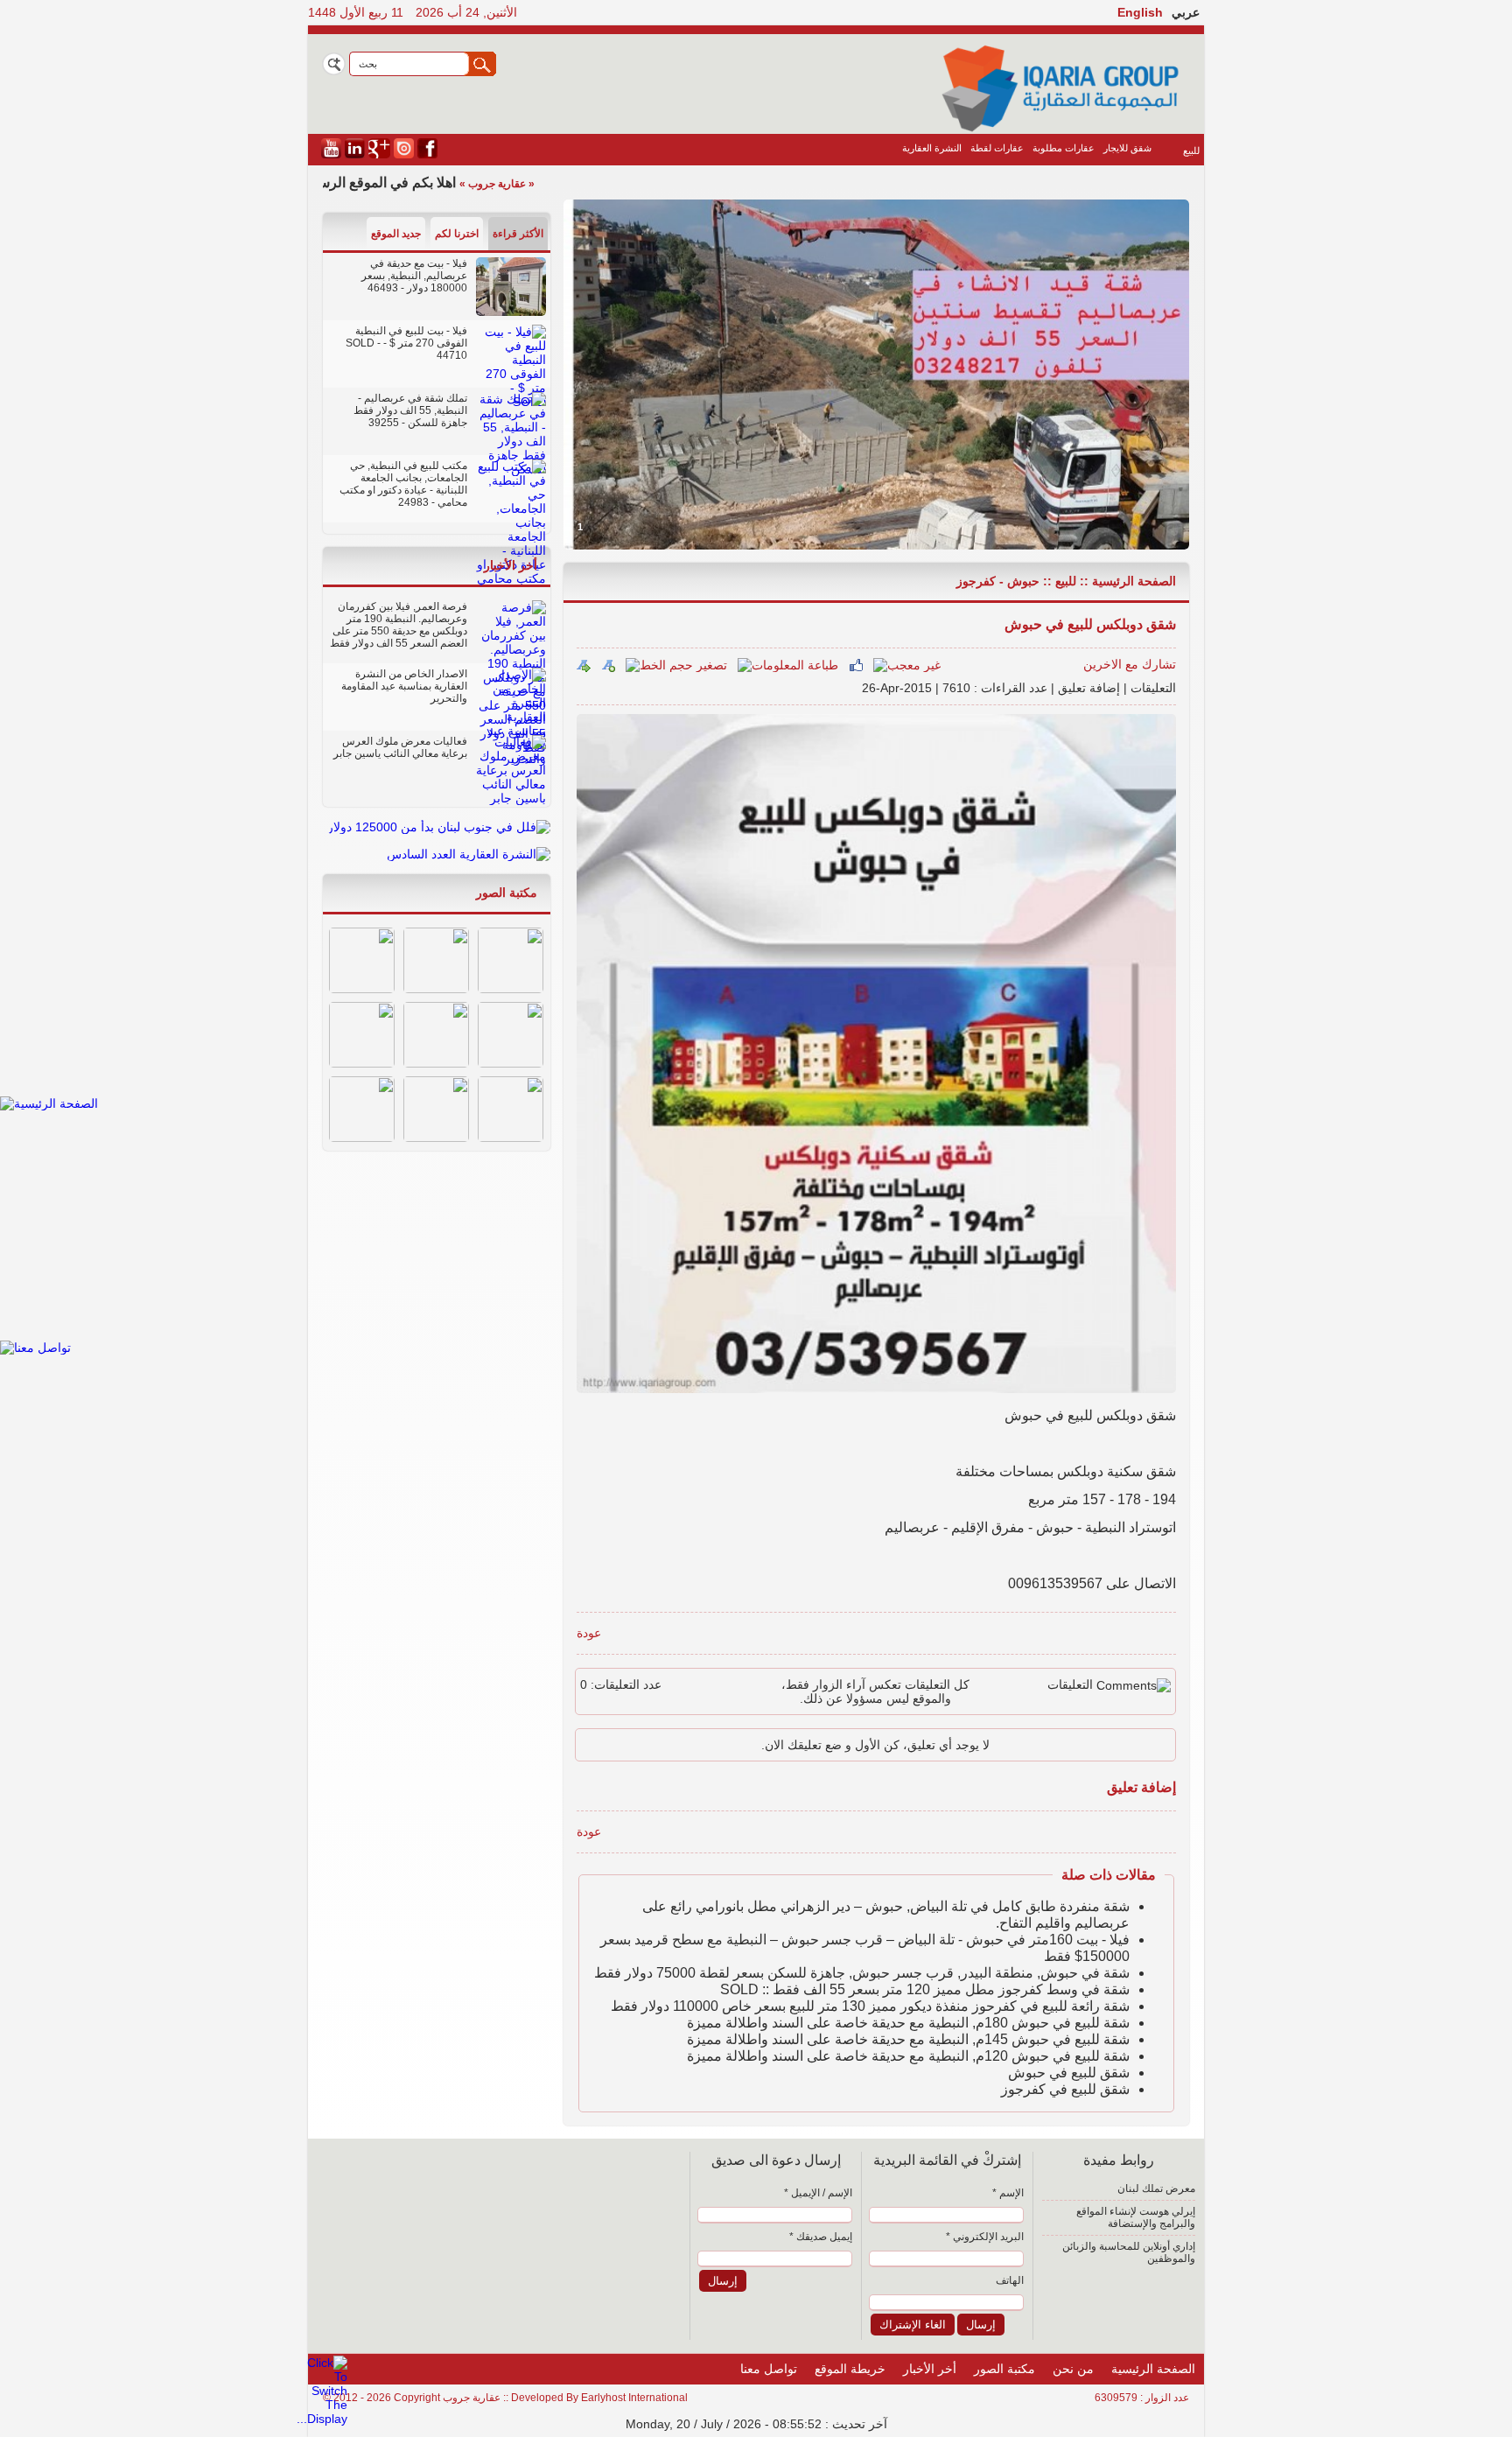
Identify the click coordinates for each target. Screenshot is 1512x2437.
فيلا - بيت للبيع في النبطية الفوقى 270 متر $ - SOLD (406, 337)
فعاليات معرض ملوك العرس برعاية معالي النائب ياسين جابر (400, 747)
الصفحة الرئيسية (1134, 581)
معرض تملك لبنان (1156, 2188)
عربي (1186, 12)
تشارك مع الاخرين (1130, 664)
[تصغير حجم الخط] (676, 665)
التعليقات (1153, 688)
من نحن (1073, 2369)
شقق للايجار (1127, 148)
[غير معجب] (907, 665)
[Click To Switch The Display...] (322, 2419)
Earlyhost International (634, 2398)
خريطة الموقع (850, 2369)
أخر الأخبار (511, 565)
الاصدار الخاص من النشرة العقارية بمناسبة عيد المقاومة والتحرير (404, 686)
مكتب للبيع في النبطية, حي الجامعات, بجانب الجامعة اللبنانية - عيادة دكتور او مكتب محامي (403, 484)
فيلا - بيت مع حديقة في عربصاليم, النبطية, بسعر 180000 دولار (414, 276)
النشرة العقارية (932, 148)
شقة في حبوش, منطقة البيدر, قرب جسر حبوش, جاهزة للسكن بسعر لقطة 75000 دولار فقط (862, 1973)
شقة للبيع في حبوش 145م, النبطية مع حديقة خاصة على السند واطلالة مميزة (908, 2039)
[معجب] (856, 665)
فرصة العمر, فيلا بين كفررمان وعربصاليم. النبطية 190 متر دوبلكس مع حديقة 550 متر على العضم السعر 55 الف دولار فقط (399, 625)
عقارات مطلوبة (1064, 148)
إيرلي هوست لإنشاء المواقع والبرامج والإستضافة (1136, 2217)
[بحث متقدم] (334, 64)
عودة (589, 1633)
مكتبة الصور (507, 893)
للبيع (1191, 151)
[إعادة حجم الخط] (584, 665)
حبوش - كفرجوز (998, 581)
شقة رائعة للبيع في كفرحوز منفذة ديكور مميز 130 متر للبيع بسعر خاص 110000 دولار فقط (870, 2006)
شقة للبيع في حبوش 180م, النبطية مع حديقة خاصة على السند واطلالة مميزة (908, 2023)
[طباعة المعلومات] (788, 664)
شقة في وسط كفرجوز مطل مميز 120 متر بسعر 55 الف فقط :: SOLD (925, 1989)
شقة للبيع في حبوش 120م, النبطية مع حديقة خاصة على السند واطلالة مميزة (908, 2056)
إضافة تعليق (1089, 688)
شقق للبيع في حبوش (1069, 2073)
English (1140, 12)
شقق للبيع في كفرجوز (1065, 2089)
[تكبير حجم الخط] (608, 665)
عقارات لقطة (997, 148)
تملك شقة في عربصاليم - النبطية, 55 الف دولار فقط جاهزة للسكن (410, 410)
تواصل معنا (769, 2369)
